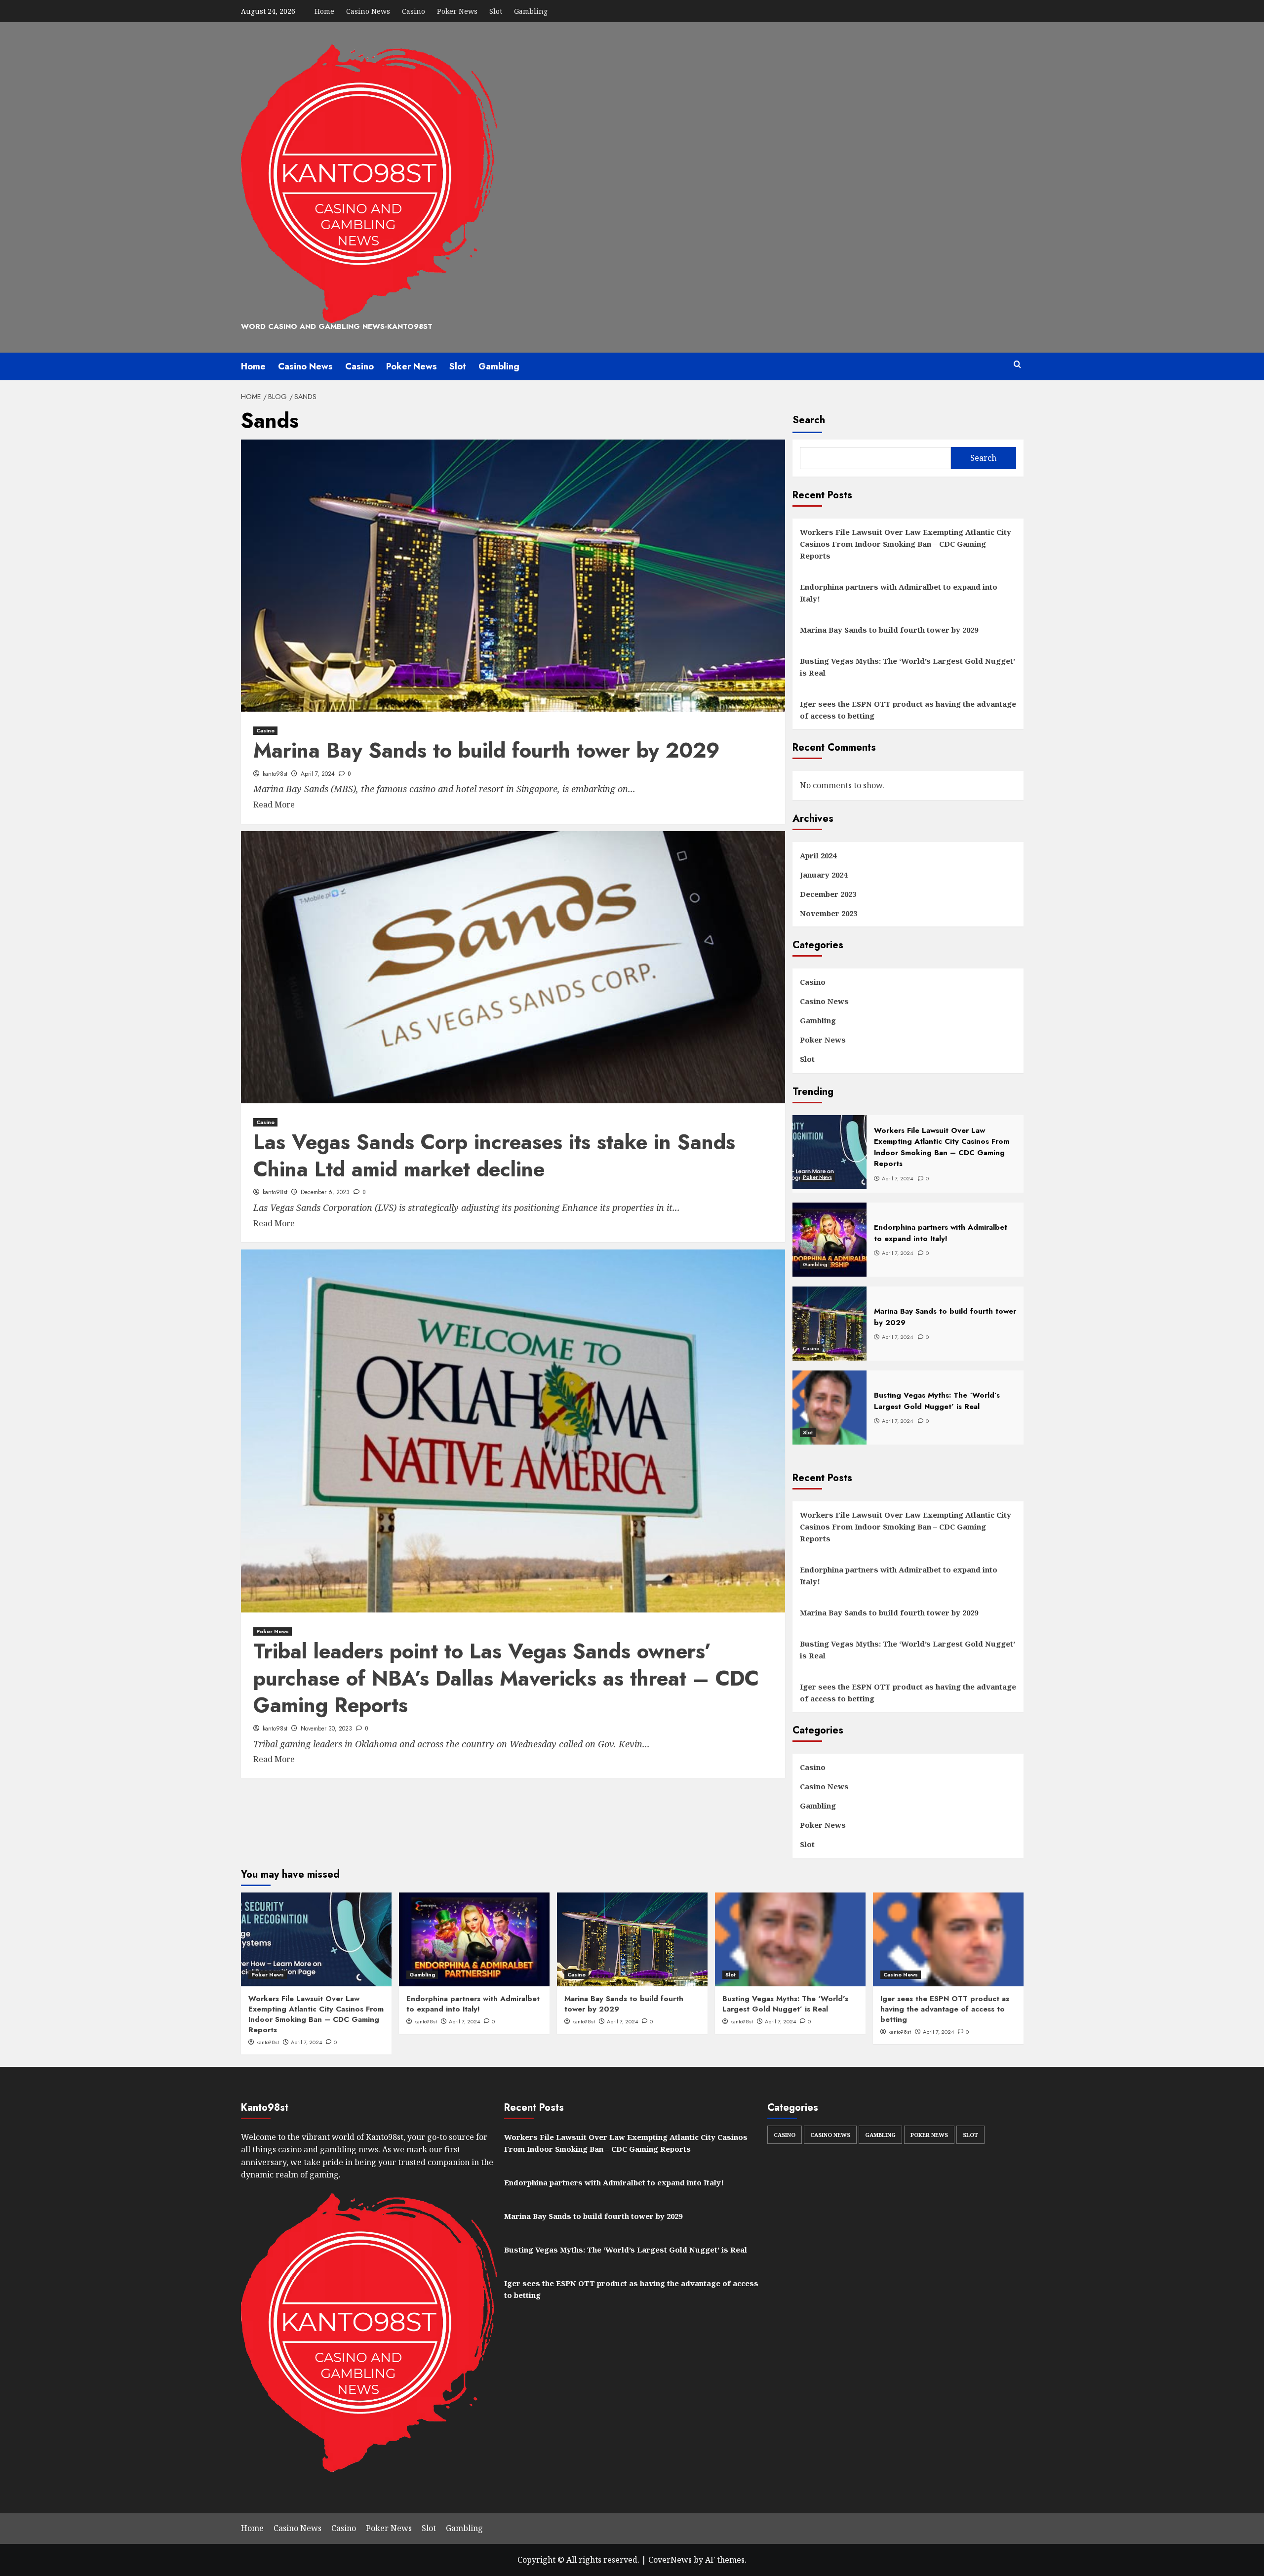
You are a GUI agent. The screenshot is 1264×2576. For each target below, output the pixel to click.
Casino (414, 11)
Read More (274, 805)
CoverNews (670, 2560)
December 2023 (828, 894)
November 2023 (829, 913)
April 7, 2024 (318, 774)
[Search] (1017, 365)
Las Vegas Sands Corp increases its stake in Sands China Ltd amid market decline (494, 1156)
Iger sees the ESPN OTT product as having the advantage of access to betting (908, 710)
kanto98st (275, 774)
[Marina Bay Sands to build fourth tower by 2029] (632, 1939)
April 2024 (818, 855)
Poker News (457, 11)
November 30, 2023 (326, 1729)
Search (809, 420)
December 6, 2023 (325, 1192)
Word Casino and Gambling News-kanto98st (337, 326)
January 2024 (824, 875)
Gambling (531, 11)
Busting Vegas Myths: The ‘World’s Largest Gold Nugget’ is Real (908, 667)
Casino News (368, 11)
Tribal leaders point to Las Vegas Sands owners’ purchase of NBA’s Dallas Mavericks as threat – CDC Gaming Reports (506, 1678)
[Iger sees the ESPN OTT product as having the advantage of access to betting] (948, 1939)
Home (324, 11)
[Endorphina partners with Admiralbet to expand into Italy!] (474, 1939)
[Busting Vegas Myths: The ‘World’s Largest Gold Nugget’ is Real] (790, 1939)
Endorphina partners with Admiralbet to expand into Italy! (899, 593)
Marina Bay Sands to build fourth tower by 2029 (487, 750)
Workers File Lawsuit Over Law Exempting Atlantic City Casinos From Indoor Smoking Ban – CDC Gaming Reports (906, 544)
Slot (496, 11)
